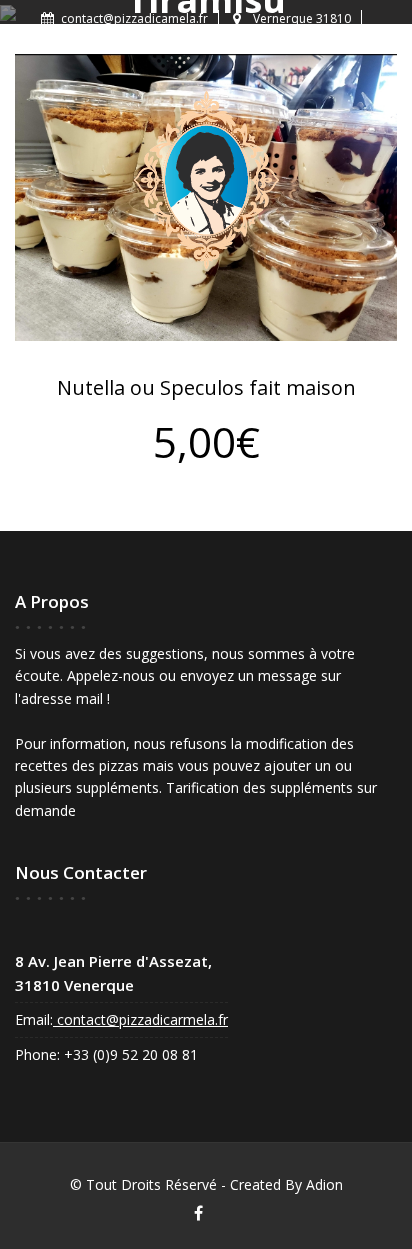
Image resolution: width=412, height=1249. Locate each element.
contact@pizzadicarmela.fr (140, 1019)
